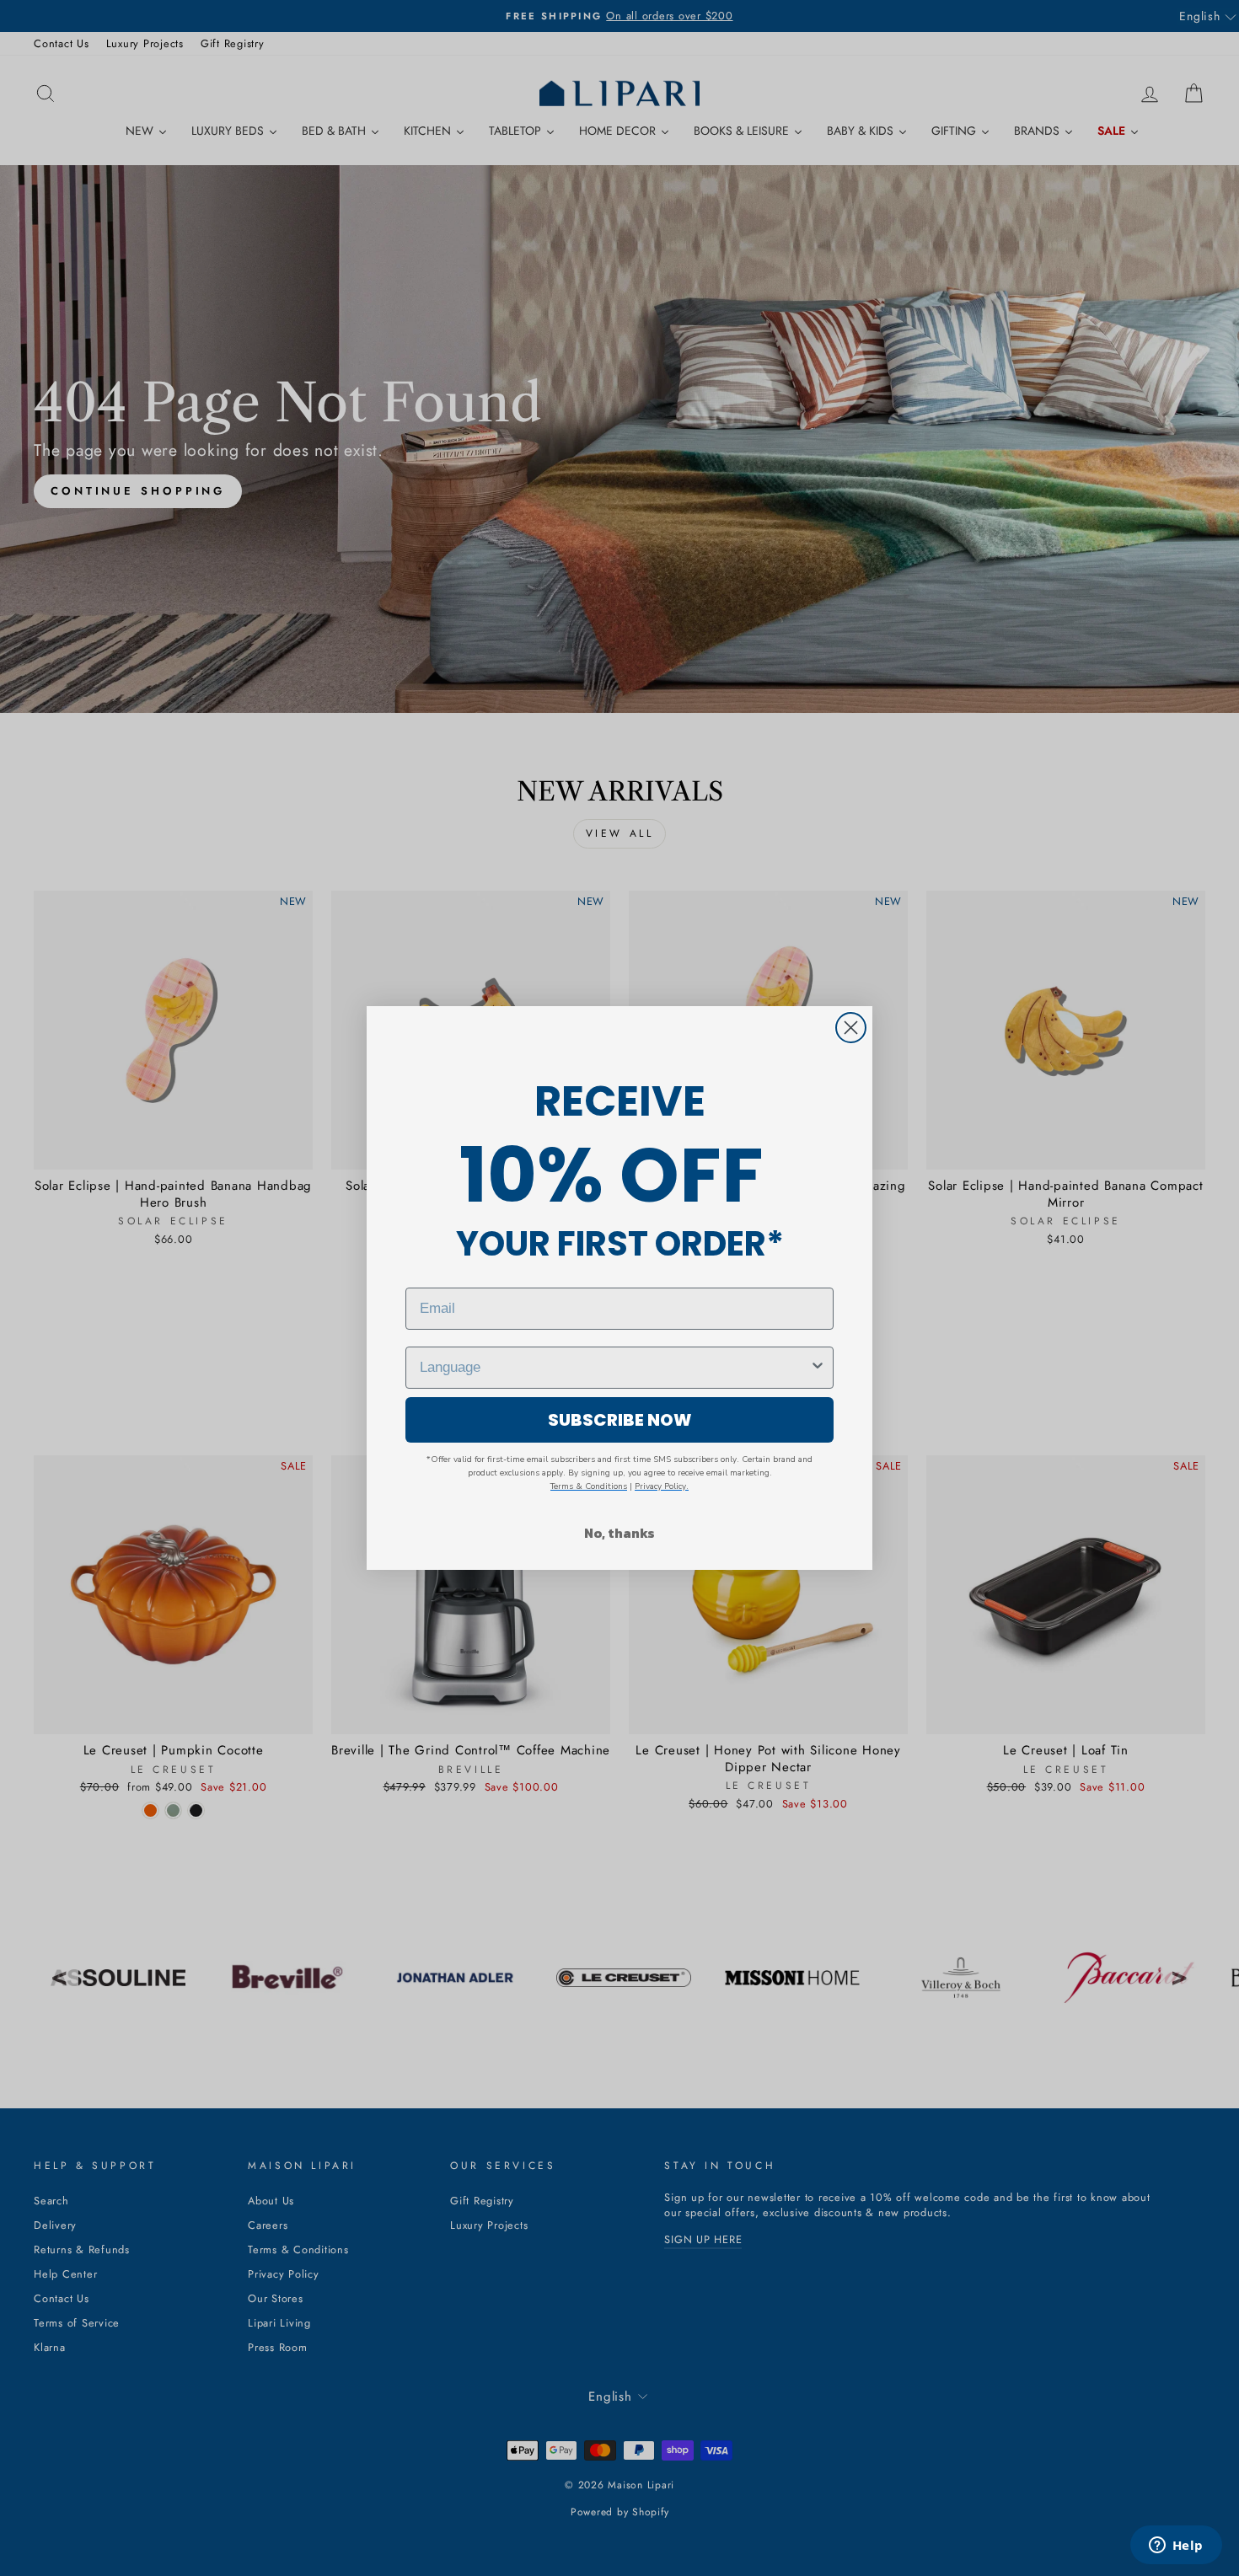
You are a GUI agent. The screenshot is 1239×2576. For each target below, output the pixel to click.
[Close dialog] (851, 1028)
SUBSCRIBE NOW (620, 1420)
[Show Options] (818, 1368)
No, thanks (619, 1533)
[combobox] (614, 1368)
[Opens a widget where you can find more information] (1176, 2547)
